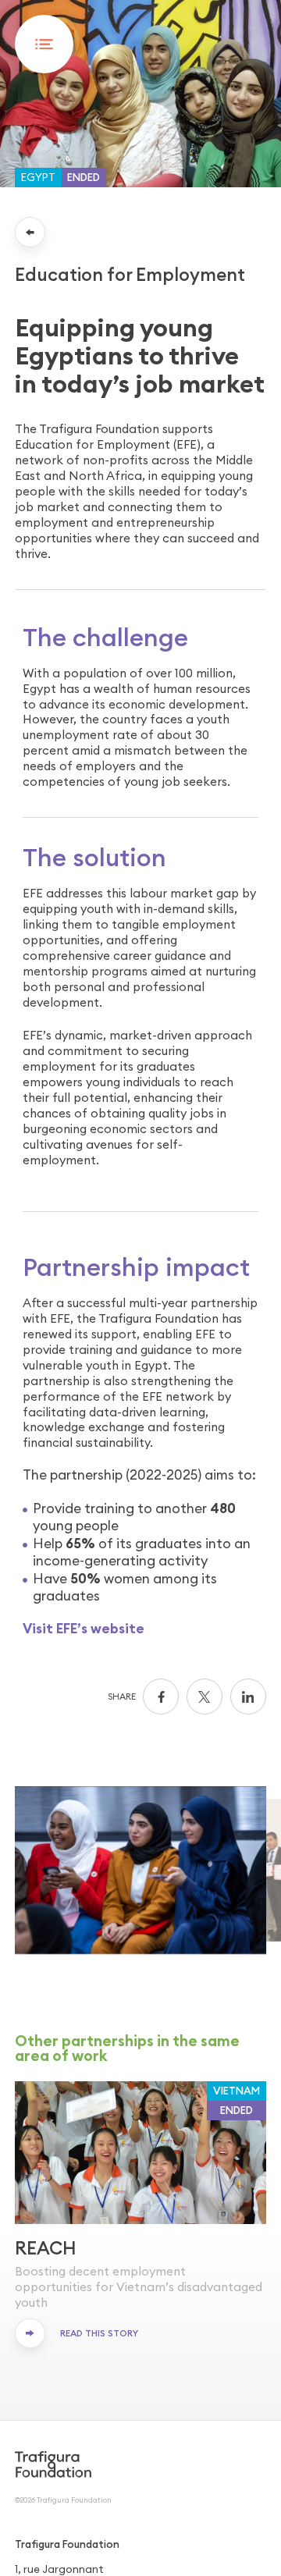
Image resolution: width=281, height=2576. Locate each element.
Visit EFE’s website (84, 1629)
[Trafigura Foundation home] (53, 2464)
